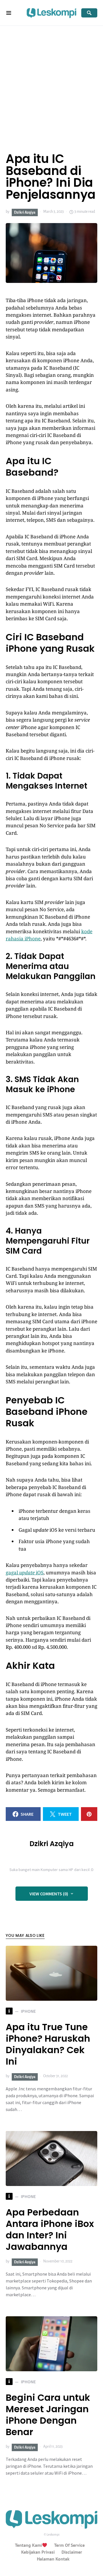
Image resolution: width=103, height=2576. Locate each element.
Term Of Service (69, 2545)
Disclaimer (72, 2552)
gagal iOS (25, 1572)
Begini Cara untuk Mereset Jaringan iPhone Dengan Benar (48, 2415)
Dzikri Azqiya (25, 212)
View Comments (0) (49, 1894)
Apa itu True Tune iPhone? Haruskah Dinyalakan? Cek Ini (48, 2044)
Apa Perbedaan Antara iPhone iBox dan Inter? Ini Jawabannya (50, 2229)
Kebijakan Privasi (38, 2552)
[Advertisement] (51, 80)
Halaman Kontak (53, 2559)
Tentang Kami (28, 2545)
